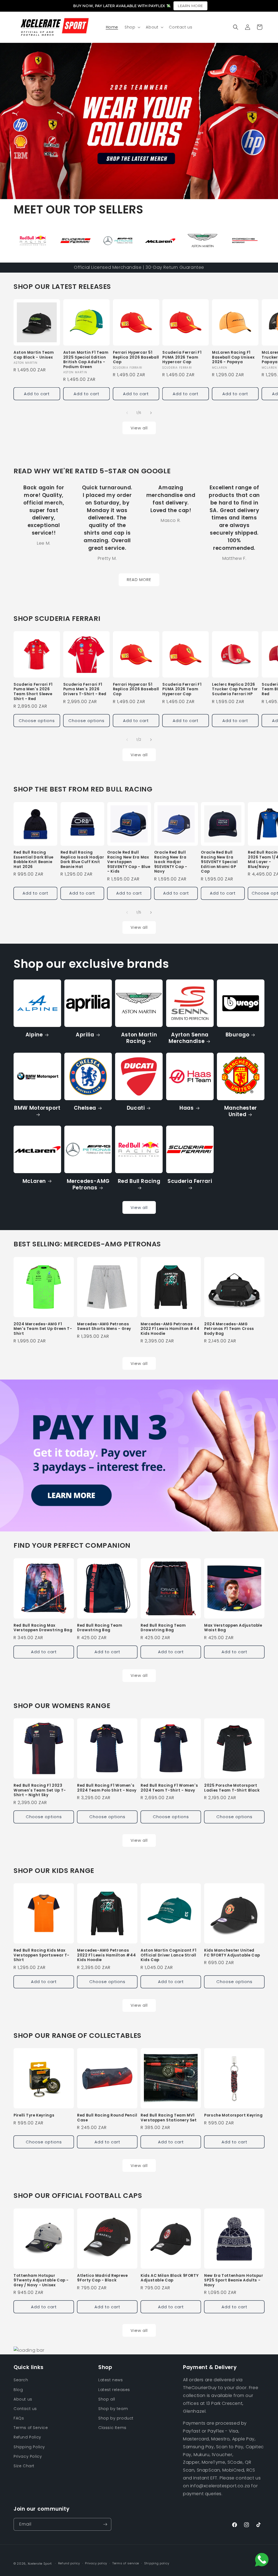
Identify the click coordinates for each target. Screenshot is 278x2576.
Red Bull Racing (139, 1181)
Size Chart (24, 2466)
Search (21, 2380)
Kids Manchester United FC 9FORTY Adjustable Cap (232, 1953)
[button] (132, 27)
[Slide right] (151, 413)
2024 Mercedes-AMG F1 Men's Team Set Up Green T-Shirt (43, 1329)
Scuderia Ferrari (190, 1181)
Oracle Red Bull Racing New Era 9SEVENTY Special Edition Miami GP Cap (219, 862)
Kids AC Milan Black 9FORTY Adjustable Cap (170, 2278)
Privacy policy (96, 2563)
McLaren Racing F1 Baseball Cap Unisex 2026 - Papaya (233, 357)
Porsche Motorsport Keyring (233, 2115)
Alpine (34, 1035)
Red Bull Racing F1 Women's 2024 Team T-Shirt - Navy (169, 1788)
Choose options (37, 721)
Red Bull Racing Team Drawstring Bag (100, 1628)
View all (139, 428)
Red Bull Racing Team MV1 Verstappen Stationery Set (169, 2118)
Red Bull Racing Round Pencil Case (107, 2118)
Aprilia (85, 1035)
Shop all (107, 2399)
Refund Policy (27, 2437)
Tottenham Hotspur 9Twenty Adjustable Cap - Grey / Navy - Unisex (41, 2280)
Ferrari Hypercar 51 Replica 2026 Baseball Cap (136, 357)
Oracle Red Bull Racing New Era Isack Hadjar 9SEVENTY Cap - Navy (171, 862)
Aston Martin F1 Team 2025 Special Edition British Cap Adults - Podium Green (86, 360)
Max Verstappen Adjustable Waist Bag (233, 1628)
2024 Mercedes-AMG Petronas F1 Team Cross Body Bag (229, 1329)
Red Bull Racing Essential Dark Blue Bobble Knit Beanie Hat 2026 (34, 860)
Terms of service (126, 2563)
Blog (18, 2390)
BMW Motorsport (37, 1108)
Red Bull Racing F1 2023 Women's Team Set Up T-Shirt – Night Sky (40, 1790)
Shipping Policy (29, 2447)
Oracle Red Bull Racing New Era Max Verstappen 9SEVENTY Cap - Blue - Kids (129, 862)
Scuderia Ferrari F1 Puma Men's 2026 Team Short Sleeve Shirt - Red (33, 692)
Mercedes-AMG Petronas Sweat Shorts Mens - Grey (104, 1327)
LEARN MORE (190, 6)
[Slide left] (127, 413)
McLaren (34, 1181)
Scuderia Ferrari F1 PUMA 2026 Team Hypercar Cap (182, 357)
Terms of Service (31, 2428)
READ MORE (139, 580)
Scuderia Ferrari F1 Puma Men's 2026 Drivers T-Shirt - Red (85, 689)
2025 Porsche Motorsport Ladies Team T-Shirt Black (232, 1788)
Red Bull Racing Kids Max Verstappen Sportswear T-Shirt (42, 1955)
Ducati (136, 1108)
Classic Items (112, 2428)
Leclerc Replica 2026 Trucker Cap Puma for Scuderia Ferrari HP (235, 689)
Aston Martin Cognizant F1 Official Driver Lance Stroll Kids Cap (169, 1955)
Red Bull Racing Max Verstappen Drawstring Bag (43, 1628)
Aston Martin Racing (139, 1038)
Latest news (111, 2380)
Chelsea (85, 1108)
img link (26, 229)
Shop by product (116, 2418)
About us (23, 2399)
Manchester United (241, 1111)
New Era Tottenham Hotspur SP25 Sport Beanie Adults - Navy (234, 2280)
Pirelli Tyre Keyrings (34, 2115)
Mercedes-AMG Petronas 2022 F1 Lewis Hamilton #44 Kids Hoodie (170, 1329)
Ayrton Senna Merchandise (189, 1038)
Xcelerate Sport (40, 2564)
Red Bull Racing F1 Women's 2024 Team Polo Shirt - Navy (107, 1788)
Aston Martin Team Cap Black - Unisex (34, 355)
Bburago (237, 1035)
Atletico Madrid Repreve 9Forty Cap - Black (102, 2278)
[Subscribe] (105, 2524)
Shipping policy (157, 2563)
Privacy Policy (28, 2456)
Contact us (25, 2409)
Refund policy (69, 2563)
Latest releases (114, 2390)
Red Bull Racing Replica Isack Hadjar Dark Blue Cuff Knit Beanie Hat (82, 860)
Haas (187, 1108)
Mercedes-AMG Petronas (88, 1185)
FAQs (19, 2418)
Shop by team (113, 2409)
